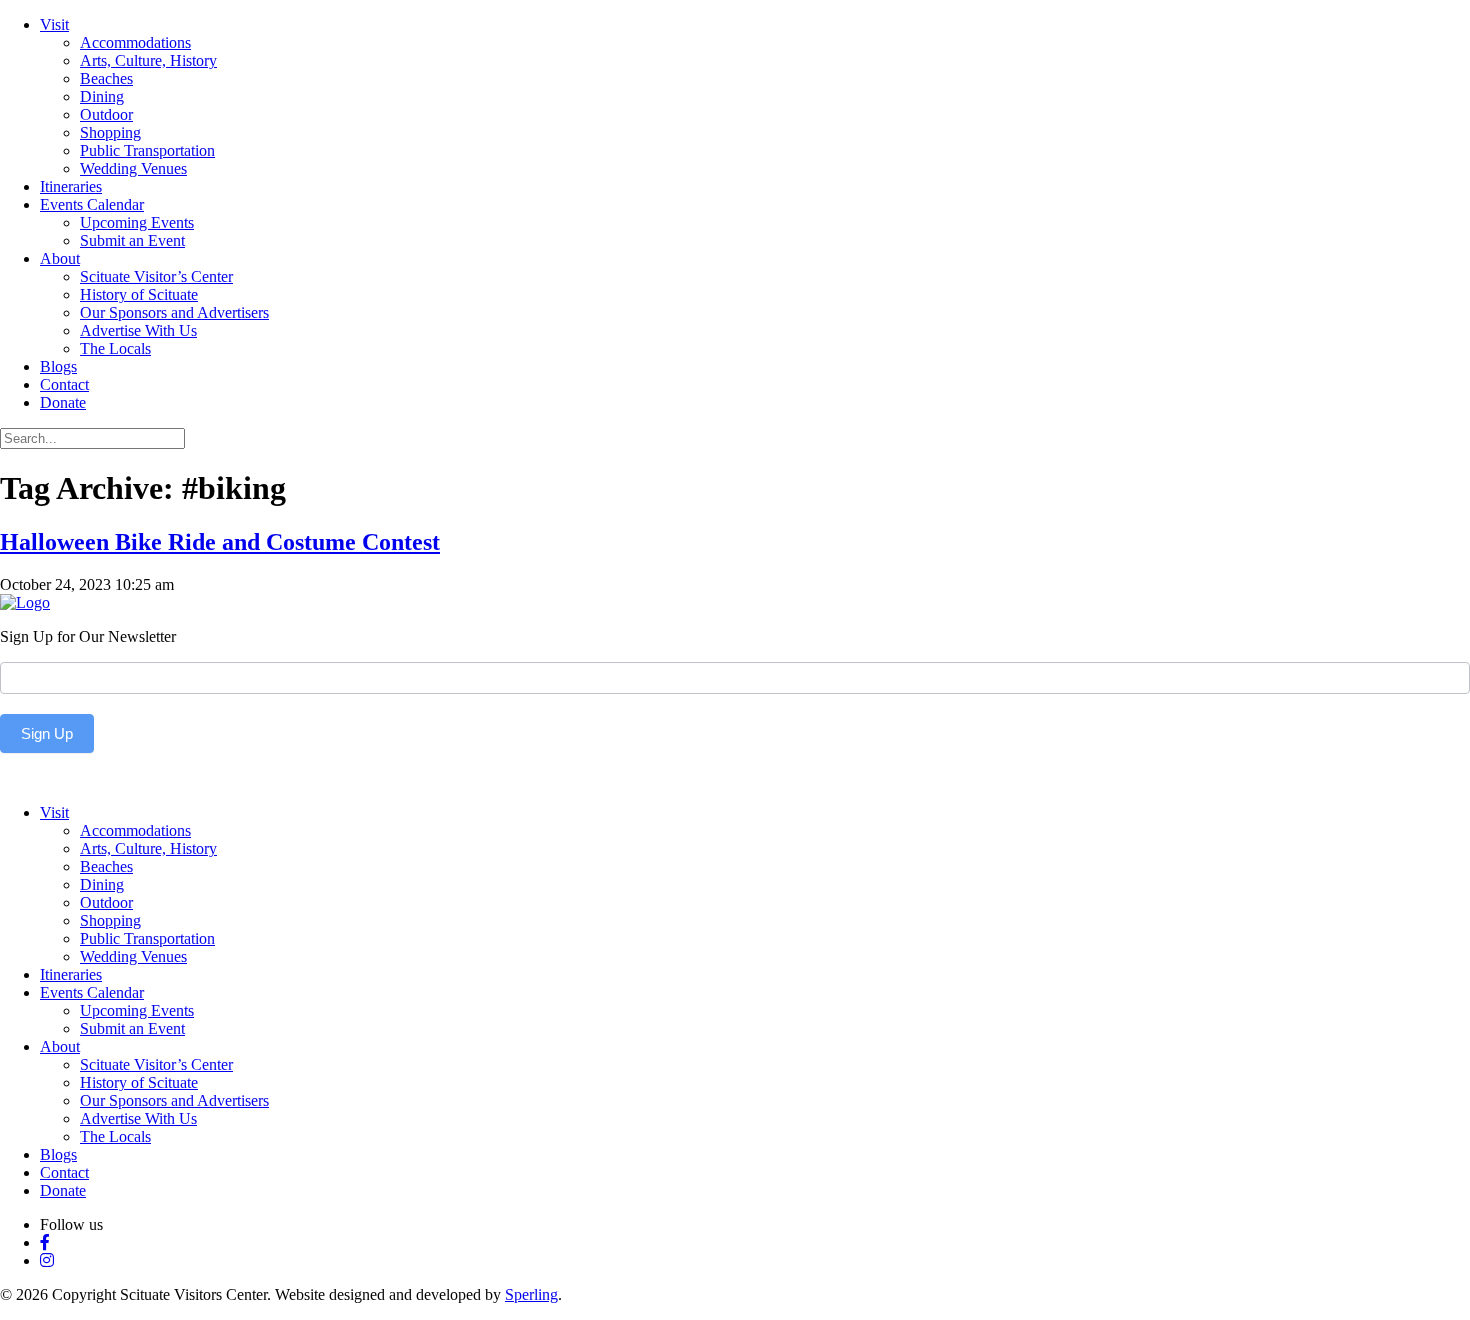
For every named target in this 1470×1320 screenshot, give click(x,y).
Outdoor (106, 114)
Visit (54, 24)
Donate (63, 402)
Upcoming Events (137, 222)
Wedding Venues (133, 168)
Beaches (106, 78)
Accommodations (135, 42)
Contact (64, 384)
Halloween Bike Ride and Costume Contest (220, 542)
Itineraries (71, 186)
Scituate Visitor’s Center (156, 276)
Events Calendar (92, 204)
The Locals (115, 348)
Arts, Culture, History (148, 60)
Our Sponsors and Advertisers (174, 312)
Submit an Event (132, 240)
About (60, 258)
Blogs (58, 366)
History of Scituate (139, 294)
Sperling (531, 1294)
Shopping (110, 132)
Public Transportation (147, 150)
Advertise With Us (138, 330)
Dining (102, 96)
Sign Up (47, 733)
